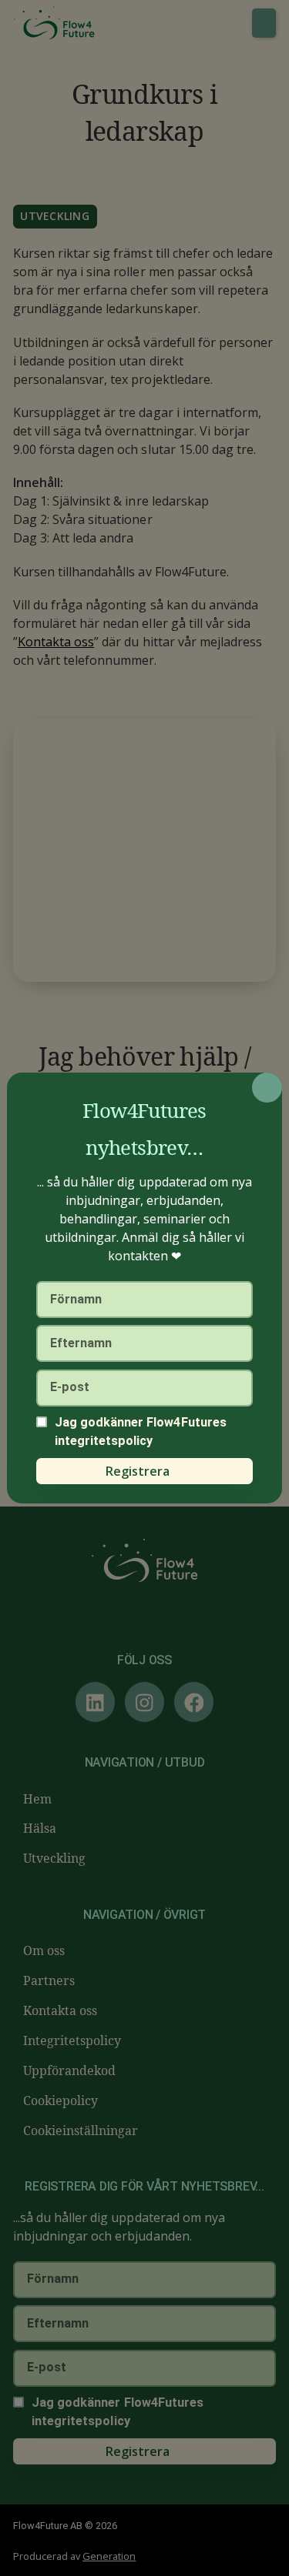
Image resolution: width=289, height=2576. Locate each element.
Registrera (138, 1471)
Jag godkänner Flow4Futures (141, 1431)
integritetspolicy (104, 1441)
